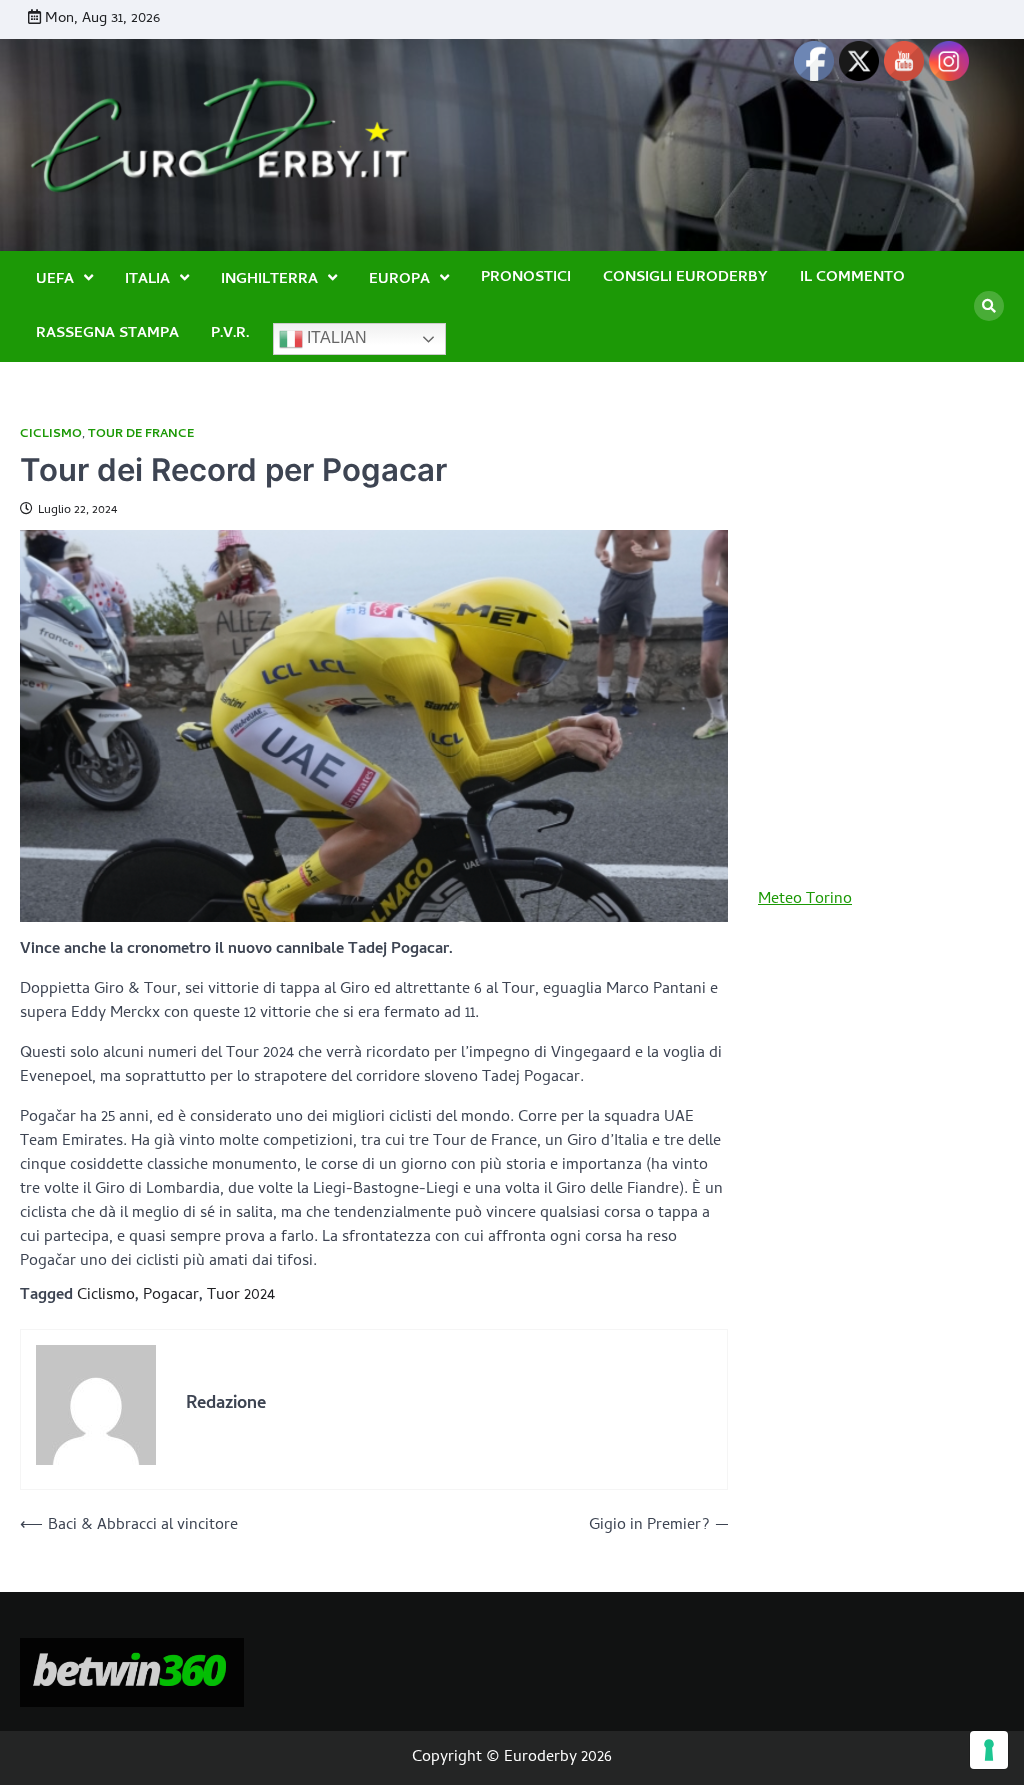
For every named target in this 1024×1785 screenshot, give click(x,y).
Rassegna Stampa (107, 334)
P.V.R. (230, 334)
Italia (147, 280)
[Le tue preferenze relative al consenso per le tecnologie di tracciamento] (989, 1750)
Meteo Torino (805, 900)
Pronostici (526, 278)
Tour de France (141, 434)
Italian (335, 337)
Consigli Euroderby (685, 278)
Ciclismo (51, 434)
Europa (399, 280)
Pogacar (171, 1296)
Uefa (55, 280)
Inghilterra (269, 280)
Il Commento (852, 278)
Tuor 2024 (241, 1296)
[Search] (989, 306)
